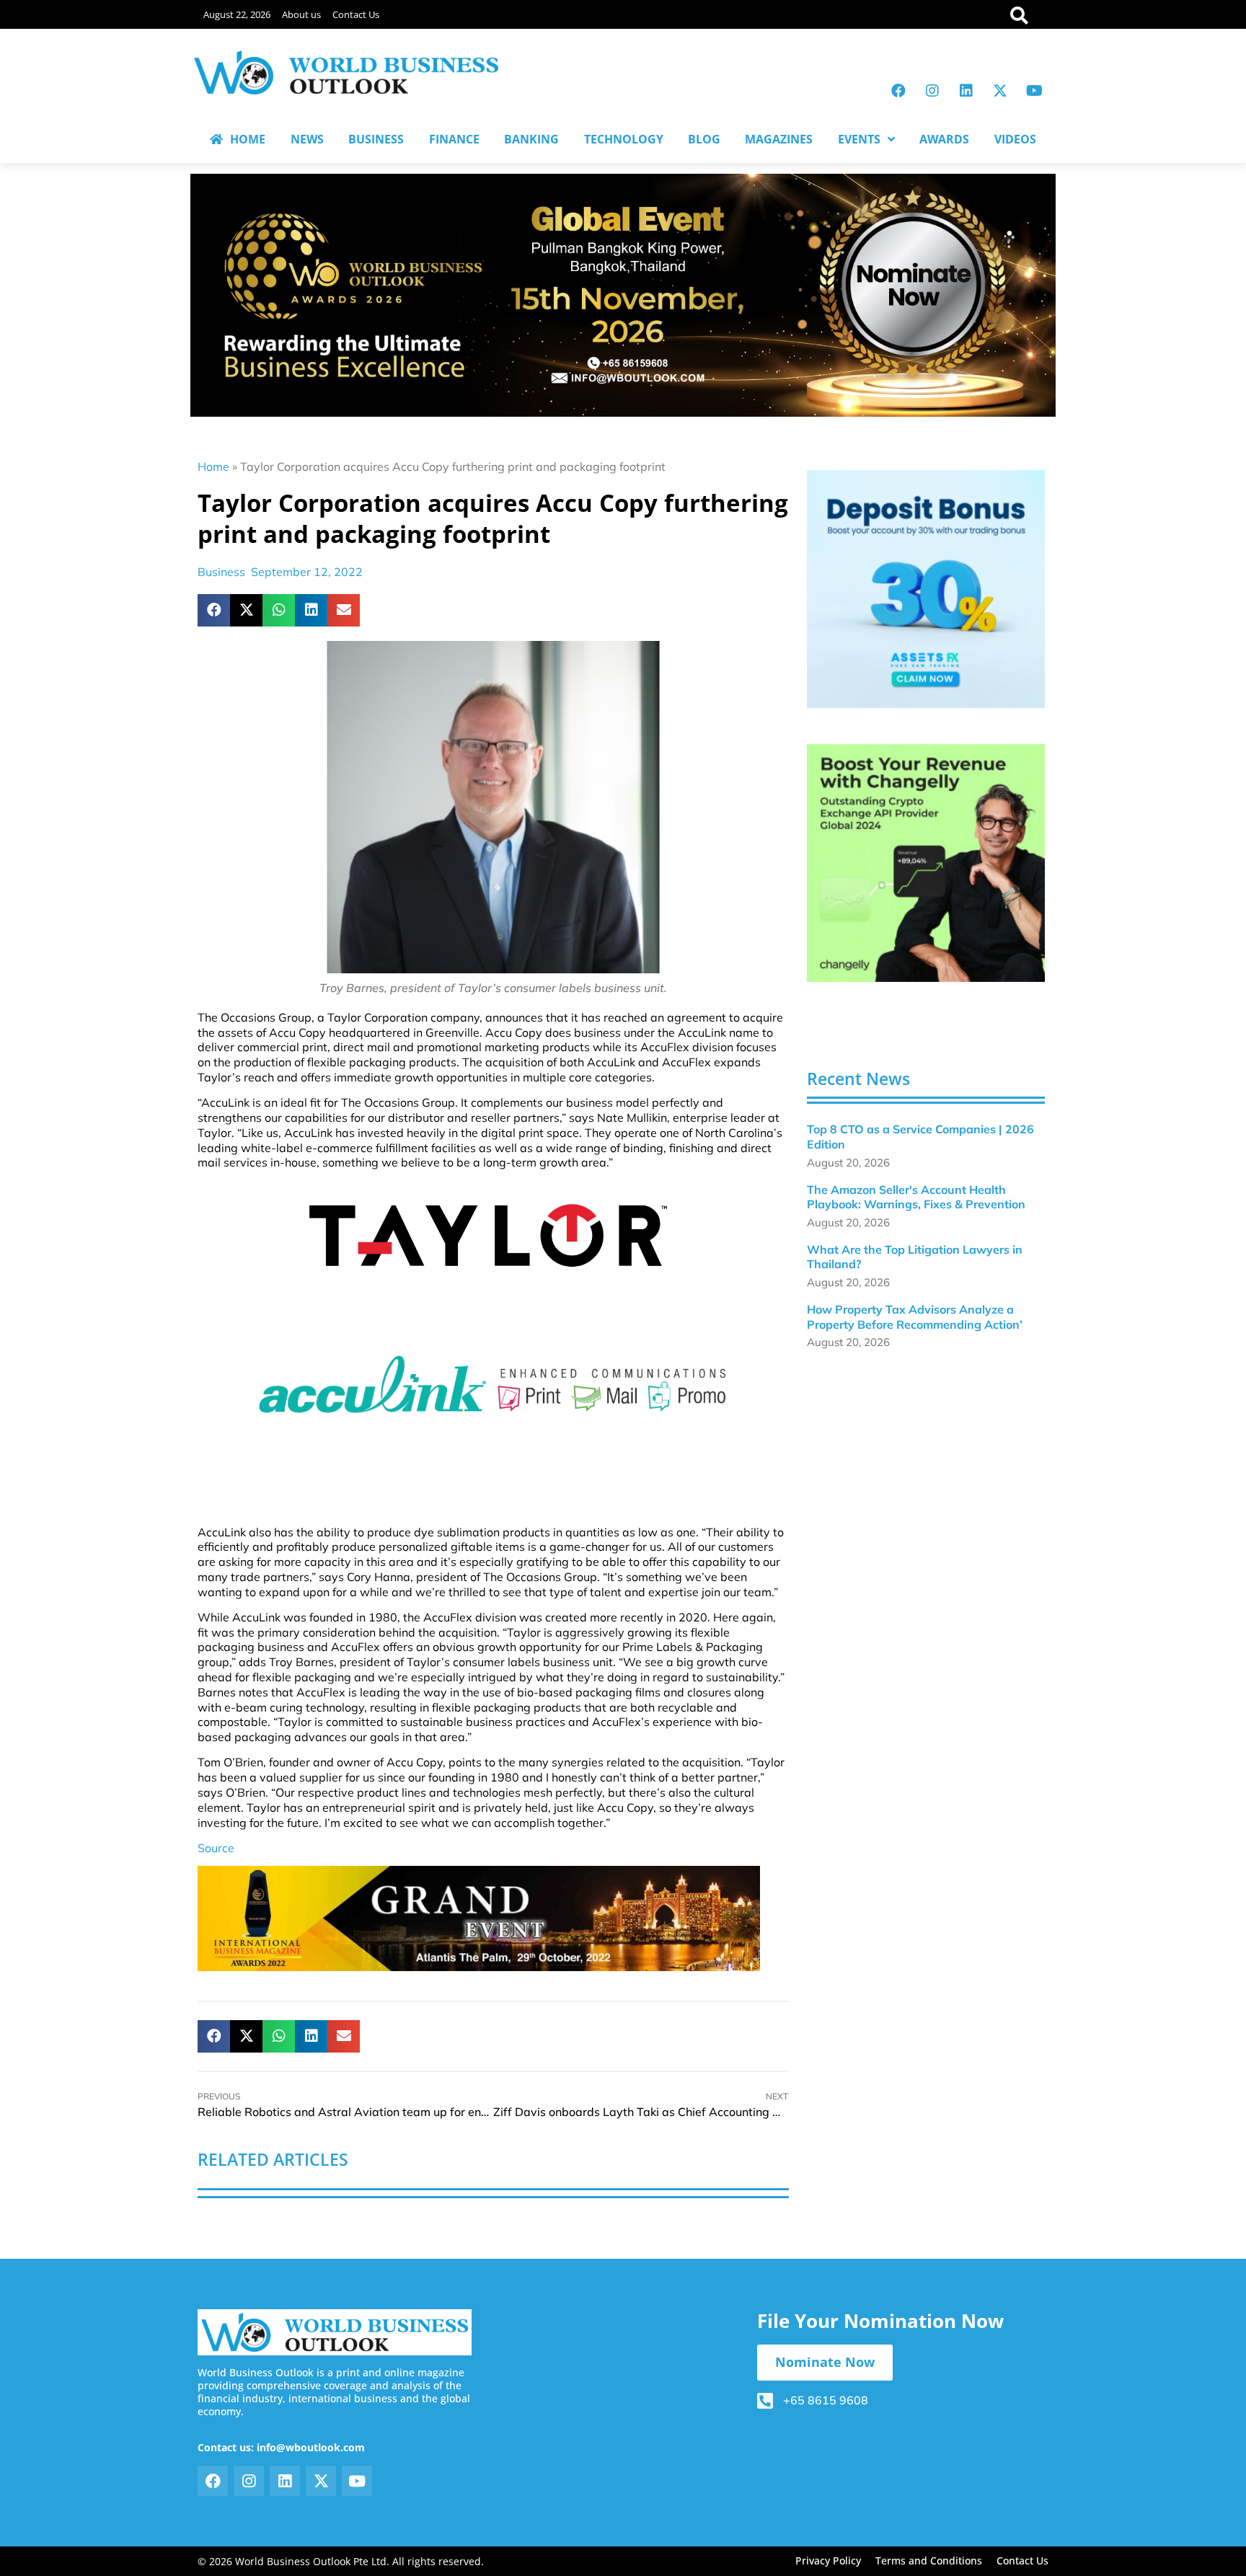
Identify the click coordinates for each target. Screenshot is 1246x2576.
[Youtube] (1034, 91)
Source (216, 1848)
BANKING (531, 139)
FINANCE (454, 139)
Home (213, 466)
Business (221, 572)
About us (301, 14)
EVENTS (859, 139)
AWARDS (944, 139)
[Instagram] (932, 91)
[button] (214, 610)
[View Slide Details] (926, 589)
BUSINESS (376, 139)
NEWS (307, 139)
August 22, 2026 (237, 14)
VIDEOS (1015, 139)
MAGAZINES (779, 139)
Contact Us (356, 14)
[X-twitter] (1000, 91)
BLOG (704, 139)
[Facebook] (898, 91)
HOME (248, 139)
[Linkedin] (966, 91)
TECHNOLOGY (624, 139)
